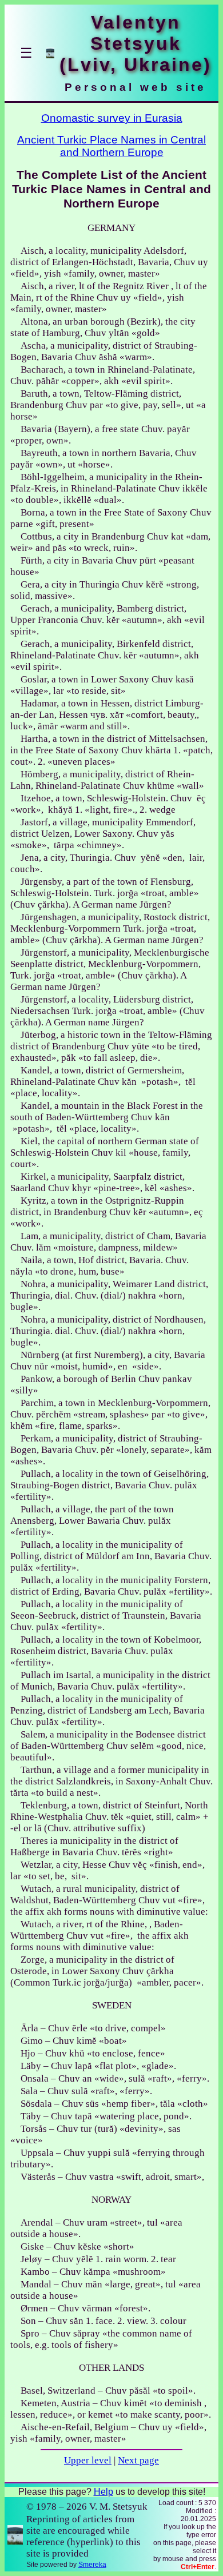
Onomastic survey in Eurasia (112, 118)
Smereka (92, 2565)
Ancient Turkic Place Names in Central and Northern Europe (111, 146)
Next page (138, 2460)
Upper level (88, 2460)
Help (103, 2492)
